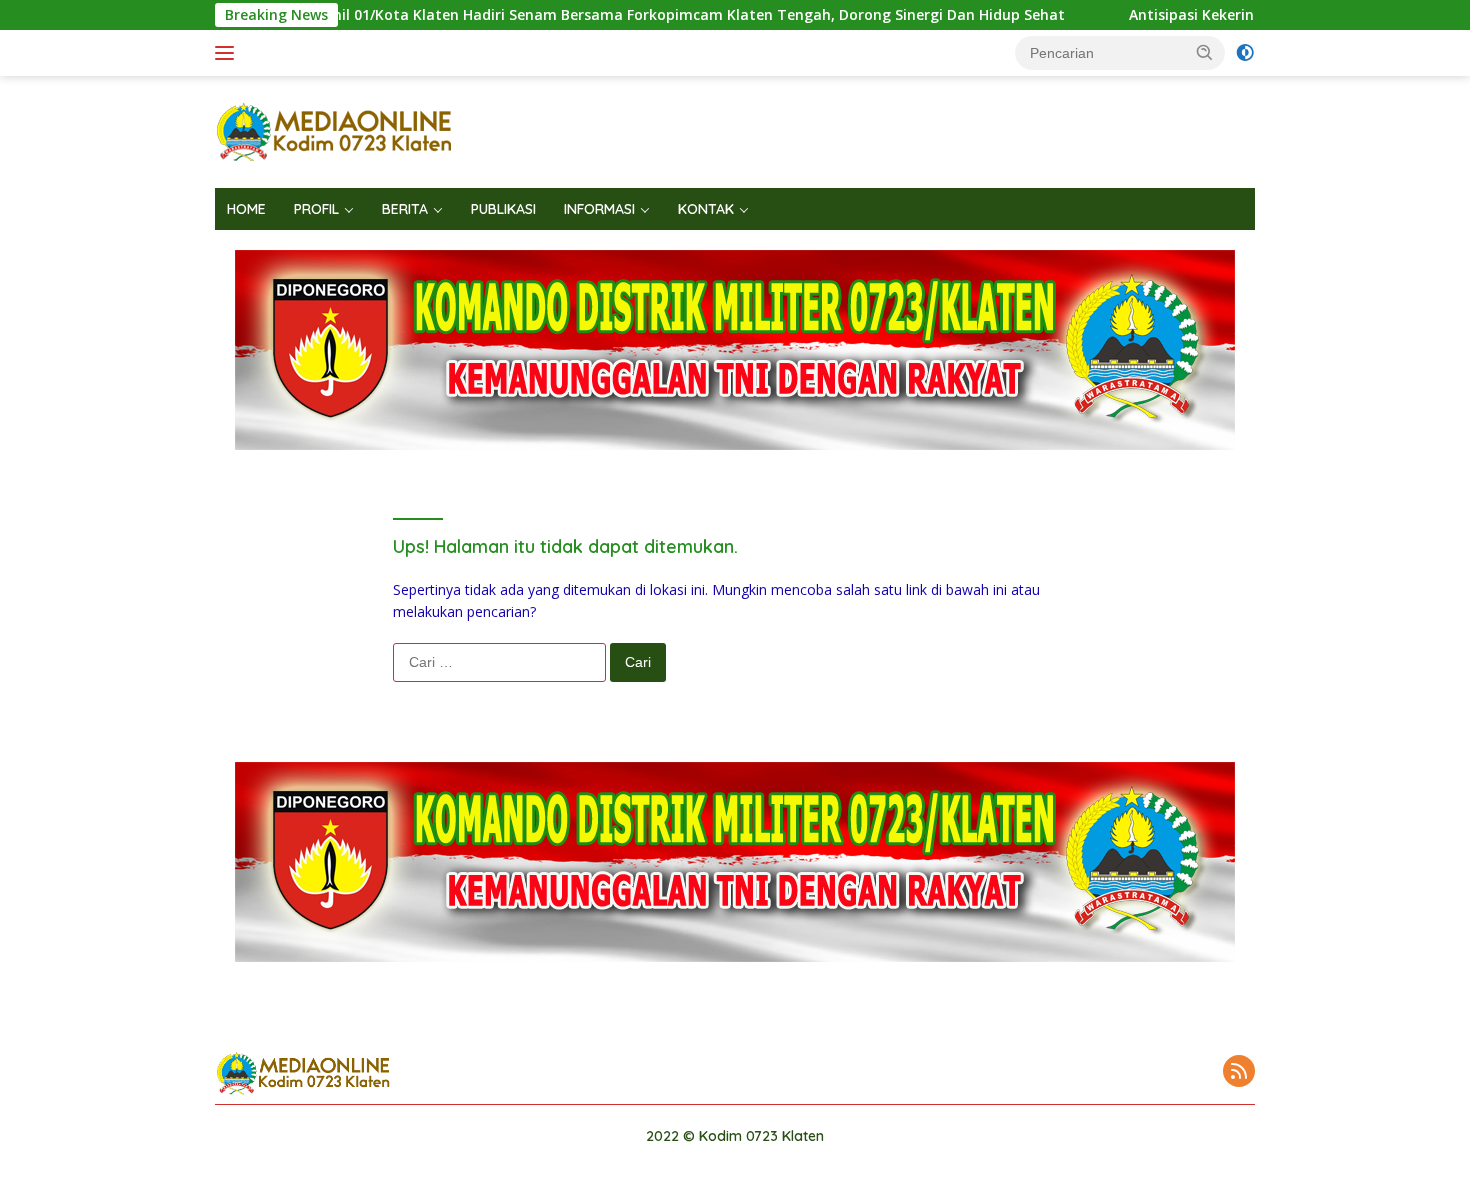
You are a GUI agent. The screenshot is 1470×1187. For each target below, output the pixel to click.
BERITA (405, 209)
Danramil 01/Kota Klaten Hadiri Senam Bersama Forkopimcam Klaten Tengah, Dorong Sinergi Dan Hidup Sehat (623, 15)
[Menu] (228, 53)
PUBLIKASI (503, 209)
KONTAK (706, 209)
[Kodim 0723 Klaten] (335, 130)
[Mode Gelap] (1245, 53)
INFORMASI (599, 209)
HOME (246, 209)
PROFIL (316, 209)
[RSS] (1239, 1072)
